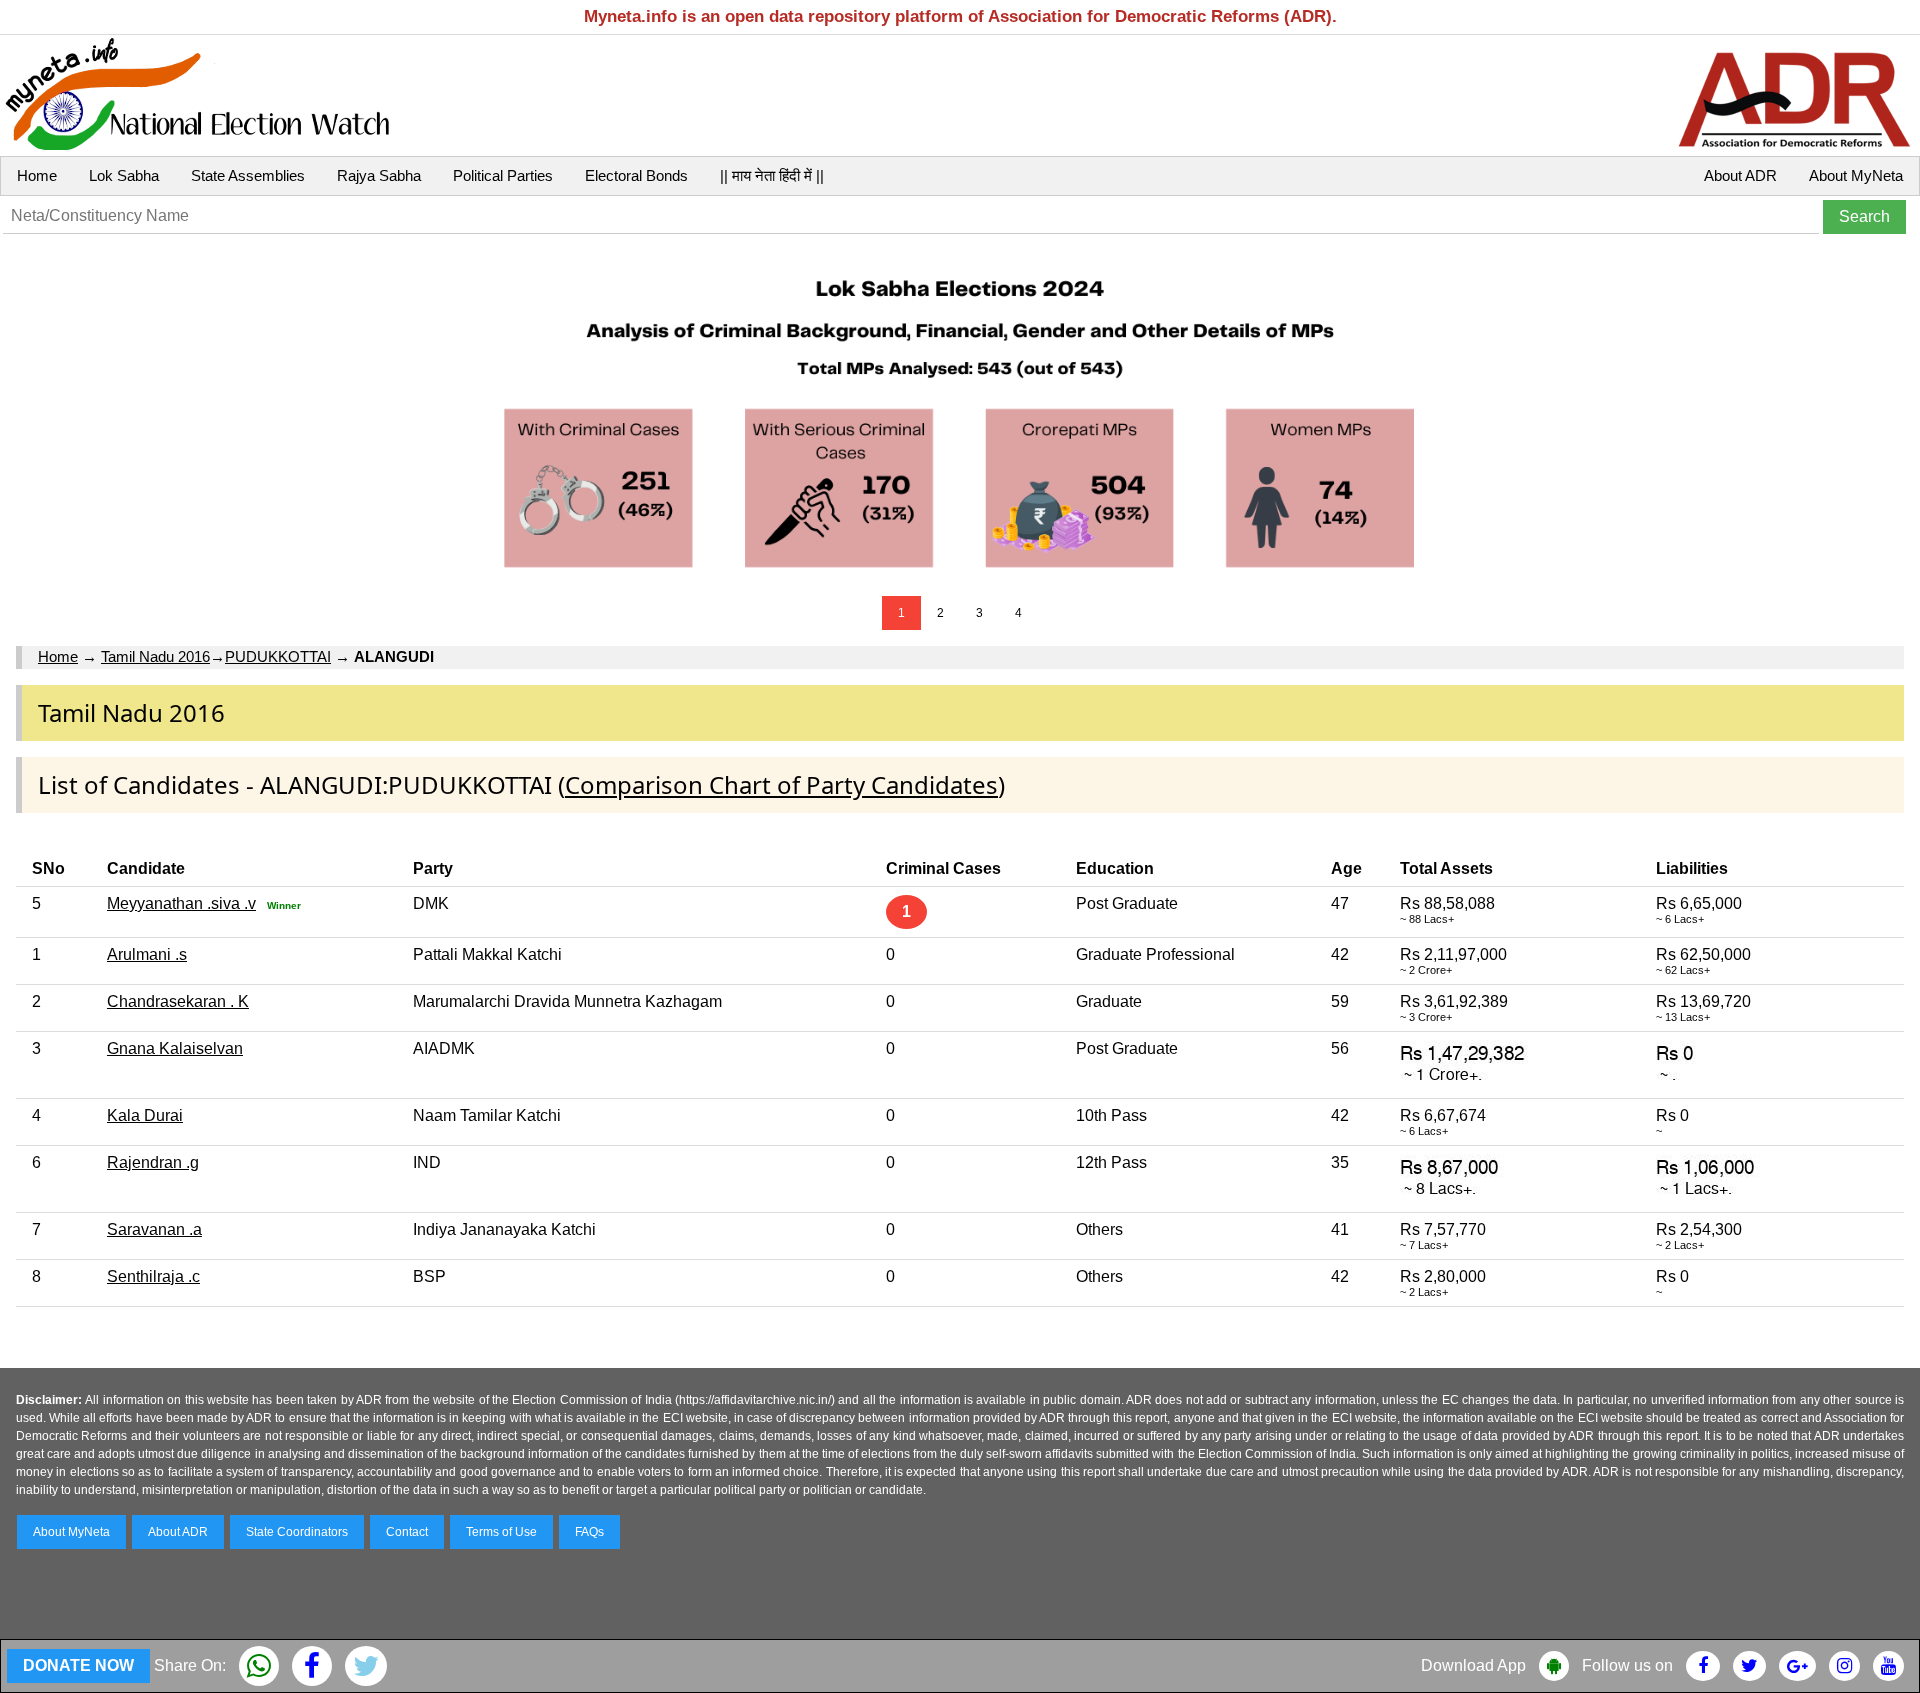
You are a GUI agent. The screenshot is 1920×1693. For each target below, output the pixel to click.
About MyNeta (1856, 175)
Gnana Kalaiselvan (175, 1048)
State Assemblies (248, 175)
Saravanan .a (154, 1229)
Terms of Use (501, 1532)
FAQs (589, 1532)
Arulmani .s (147, 954)
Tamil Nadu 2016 (155, 656)
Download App (1473, 1665)
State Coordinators (297, 1532)
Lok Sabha (124, 175)
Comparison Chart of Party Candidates (781, 784)
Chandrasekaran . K (178, 1001)
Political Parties (503, 175)
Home (37, 175)
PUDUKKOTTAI (278, 656)
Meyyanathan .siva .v (181, 903)
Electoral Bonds (636, 175)
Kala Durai (145, 1115)
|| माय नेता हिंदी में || (772, 175)
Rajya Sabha (379, 175)
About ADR (1740, 175)
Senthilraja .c (153, 1276)
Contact (407, 1532)
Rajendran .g (153, 1162)
